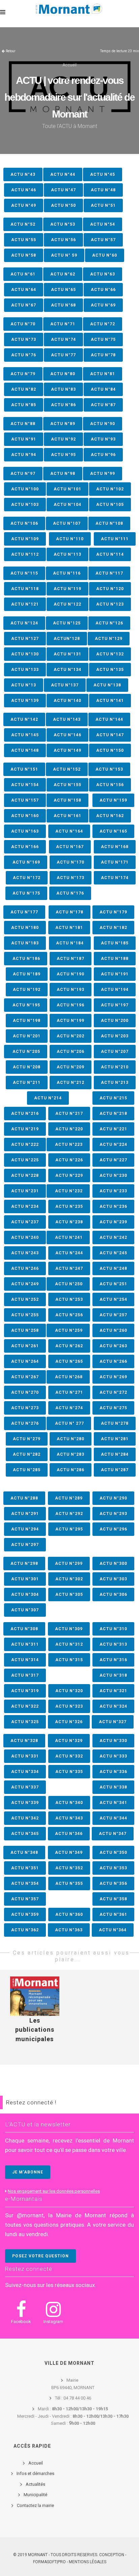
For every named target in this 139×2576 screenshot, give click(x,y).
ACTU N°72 (103, 324)
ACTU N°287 (115, 1470)
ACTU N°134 (67, 670)
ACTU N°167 (70, 847)
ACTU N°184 (70, 943)
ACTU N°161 (67, 816)
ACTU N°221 (113, 1129)
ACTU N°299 (69, 1564)
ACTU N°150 (110, 750)
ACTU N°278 (115, 1423)
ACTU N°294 (25, 1529)
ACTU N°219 (25, 1129)
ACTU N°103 (25, 505)
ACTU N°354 (25, 1883)
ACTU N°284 (115, 1454)
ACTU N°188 (115, 959)
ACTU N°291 (25, 1514)
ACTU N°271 (69, 1392)
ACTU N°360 (69, 1914)
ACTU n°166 (25, 847)
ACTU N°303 (113, 1579)
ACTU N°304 (25, 1595)
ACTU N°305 (69, 1595)
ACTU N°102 (110, 489)
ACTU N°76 (24, 355)
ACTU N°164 (69, 831)
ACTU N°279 (27, 1439)
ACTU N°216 (25, 1114)
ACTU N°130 (25, 654)
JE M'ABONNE (28, 2172)
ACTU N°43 (23, 174)
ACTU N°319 (25, 1691)
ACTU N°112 (25, 554)
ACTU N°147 (110, 735)
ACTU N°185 (115, 943)
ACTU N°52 (23, 224)
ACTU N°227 (113, 1160)
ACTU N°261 (25, 1346)
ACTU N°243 (25, 1253)
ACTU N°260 (113, 1330)
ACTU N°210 (115, 1067)
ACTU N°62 (63, 274)
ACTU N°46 (24, 190)
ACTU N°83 (63, 389)
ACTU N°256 (69, 1315)
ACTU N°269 (113, 1377)
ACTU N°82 (24, 389)
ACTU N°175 (26, 893)
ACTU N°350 (113, 1853)
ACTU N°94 (24, 455)
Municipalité (35, 2495)
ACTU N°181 (69, 928)
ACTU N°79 (23, 374)
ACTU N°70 (23, 324)
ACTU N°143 (67, 719)
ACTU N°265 (69, 1361)
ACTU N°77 (63, 355)
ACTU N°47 (63, 190)
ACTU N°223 (68, 1145)
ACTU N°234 (25, 1206)
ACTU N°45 (103, 174)
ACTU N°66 (103, 290)
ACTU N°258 (25, 1330)
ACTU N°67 (24, 305)
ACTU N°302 (69, 1579)
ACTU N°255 (25, 1315)
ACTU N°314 (25, 1660)
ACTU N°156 (110, 785)
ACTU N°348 (24, 1853)
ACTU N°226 (69, 1160)
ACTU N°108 (109, 523)
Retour (11, 51)
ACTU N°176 (70, 893)
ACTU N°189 (27, 974)
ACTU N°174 (115, 878)
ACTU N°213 (115, 1083)
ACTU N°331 (25, 1756)
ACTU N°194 (115, 990)
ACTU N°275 (113, 1408)
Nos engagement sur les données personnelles (54, 2191)
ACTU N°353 (113, 1868)
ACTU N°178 (69, 912)
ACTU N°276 (25, 1423)
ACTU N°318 (113, 1675)
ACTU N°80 (63, 374)
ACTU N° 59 (64, 255)
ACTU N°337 (25, 1787)
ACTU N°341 (113, 1803)
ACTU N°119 (67, 589)
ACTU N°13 (24, 685)
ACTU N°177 (24, 912)
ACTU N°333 (113, 1756)
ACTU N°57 (103, 240)
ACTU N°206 (71, 1052)
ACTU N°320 (69, 1691)
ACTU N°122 (67, 604)
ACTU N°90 (103, 424)
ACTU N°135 (110, 670)
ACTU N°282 (27, 1454)
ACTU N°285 (27, 1470)
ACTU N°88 (23, 424)
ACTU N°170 (71, 862)
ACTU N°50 (63, 205)
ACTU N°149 (67, 750)
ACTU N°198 (27, 1021)
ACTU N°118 (25, 589)
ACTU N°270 (25, 1392)
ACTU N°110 (70, 539)
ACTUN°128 (67, 639)
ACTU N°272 (113, 1392)
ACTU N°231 (25, 1191)
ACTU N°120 (110, 589)
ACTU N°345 (25, 1834)
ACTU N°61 (23, 274)
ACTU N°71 (63, 324)
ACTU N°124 (24, 623)
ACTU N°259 (68, 1330)
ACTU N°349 (69, 1853)
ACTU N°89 (63, 424)
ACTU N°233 (113, 1191)
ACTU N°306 (113, 1595)
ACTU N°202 (71, 1036)
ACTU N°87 (103, 405)
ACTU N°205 (26, 1052)
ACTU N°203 (115, 1036)
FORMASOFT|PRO (49, 2562)
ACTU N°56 (63, 240)
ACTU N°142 (24, 719)
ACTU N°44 (63, 174)
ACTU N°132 (110, 654)
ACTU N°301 (25, 1579)
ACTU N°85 (24, 405)
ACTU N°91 (24, 439)
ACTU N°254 (113, 1299)
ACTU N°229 (69, 1176)
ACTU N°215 (113, 1098)
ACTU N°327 (113, 1722)
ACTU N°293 (113, 1514)
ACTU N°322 (25, 1706)
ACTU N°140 (67, 701)
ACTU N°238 (69, 1222)
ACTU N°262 (69, 1346)
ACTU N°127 (25, 639)
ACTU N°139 (25, 701)
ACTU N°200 (115, 1021)
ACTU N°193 (71, 990)
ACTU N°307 (25, 1610)
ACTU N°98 (63, 474)
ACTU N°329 (69, 1741)
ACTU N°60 (105, 255)
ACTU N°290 (113, 1498)
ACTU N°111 (115, 539)
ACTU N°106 (24, 523)
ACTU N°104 (67, 505)
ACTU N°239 (113, 1222)
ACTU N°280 (71, 1439)
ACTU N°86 (63, 405)
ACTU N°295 (69, 1529)
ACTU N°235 (69, 1206)
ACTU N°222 (25, 1145)
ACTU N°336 (113, 1772)
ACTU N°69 (103, 305)
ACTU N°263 (113, 1346)
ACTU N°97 (23, 474)
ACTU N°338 (113, 1787)
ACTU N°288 (24, 1498)
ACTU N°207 (115, 1052)
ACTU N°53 (63, 224)
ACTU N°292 (69, 1514)
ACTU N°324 (113, 1706)
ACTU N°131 (67, 654)
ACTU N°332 (69, 1756)
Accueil (69, 65)
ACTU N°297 (25, 1545)
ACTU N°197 (115, 1005)
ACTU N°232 (68, 1191)
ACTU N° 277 (69, 1423)
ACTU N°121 (25, 604)
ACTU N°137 (65, 685)
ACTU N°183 (25, 943)
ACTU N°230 (113, 1176)
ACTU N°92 (63, 439)
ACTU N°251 (113, 1284)
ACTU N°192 (27, 990)
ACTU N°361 (113, 1914)
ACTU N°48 (103, 190)
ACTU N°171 (115, 862)
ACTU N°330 (113, 1741)
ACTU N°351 (25, 1868)
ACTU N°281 (115, 1439)
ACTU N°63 (103, 274)
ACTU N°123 (110, 604)
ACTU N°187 (71, 959)
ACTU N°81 (103, 374)
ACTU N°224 (113, 1145)
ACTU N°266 (113, 1361)
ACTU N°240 (25, 1237)
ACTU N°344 (113, 1818)
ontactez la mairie (37, 2505)
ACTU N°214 (48, 1098)
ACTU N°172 (27, 878)
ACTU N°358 (113, 1899)
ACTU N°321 (113, 1691)
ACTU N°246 (25, 1268)
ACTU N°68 (63, 305)
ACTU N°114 (110, 554)
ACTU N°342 (25, 1818)
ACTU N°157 (25, 800)
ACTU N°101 (67, 489)
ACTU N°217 (69, 1114)
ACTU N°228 (25, 1176)
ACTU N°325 (25, 1722)
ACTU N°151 (24, 769)
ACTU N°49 (24, 205)
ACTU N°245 (113, 1253)
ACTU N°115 (24, 573)
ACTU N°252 (25, 1299)
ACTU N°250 (68, 1284)
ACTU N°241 (68, 1237)
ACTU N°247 (69, 1268)
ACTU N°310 (113, 1629)
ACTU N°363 (69, 1930)
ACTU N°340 (69, 1803)
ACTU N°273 (25, 1408)
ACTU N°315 (69, 1660)
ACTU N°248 (113, 1268)
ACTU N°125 (67, 623)
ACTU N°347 (113, 1834)
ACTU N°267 (25, 1377)
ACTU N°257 (113, 1315)
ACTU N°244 (69, 1253)
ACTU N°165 (113, 831)
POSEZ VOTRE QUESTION (40, 2256)
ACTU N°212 (71, 1083)
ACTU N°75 (103, 340)
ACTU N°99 (103, 474)
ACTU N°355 (69, 1883)
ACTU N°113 (67, 554)
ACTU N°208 (27, 1067)
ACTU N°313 (113, 1644)
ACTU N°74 (63, 340)
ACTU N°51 (103, 205)
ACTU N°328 (24, 1741)
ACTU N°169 (26, 862)
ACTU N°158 (67, 800)
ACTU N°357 (25, 1899)
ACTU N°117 (109, 573)
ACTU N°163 (25, 831)
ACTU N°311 (25, 1644)
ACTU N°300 (113, 1564)
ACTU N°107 (67, 523)
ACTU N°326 (69, 1722)
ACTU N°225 (25, 1160)
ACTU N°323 (69, 1706)
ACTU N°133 (25, 670)
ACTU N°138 (107, 685)
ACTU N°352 (69, 1868)
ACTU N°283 (71, 1454)
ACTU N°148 (25, 750)
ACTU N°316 (113, 1660)
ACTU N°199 (71, 1021)
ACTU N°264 (25, 1361)
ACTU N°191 (115, 974)
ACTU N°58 (24, 255)
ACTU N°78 (103, 355)
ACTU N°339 (25, 1803)
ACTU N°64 (24, 290)
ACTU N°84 (103, 389)
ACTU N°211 (27, 1083)
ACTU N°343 (69, 1818)
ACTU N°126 (109, 623)
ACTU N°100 (25, 489)
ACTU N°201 (27, 1036)
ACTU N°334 (25, 1772)
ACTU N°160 (25, 816)
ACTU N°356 (113, 1883)
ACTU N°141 (110, 701)
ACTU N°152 (67, 769)
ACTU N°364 (113, 1930)
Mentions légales (88, 2562)
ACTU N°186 (26, 959)
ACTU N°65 (63, 290)
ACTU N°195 (26, 1005)
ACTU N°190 (71, 974)
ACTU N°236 (113, 1206)
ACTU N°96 (103, 455)
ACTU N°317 (25, 1675)
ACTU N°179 (113, 912)
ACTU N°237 (25, 1222)
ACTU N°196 (71, 1005)
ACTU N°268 (68, 1377)
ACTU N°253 (69, 1299)
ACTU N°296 (113, 1529)
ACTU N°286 (71, 1470)
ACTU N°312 (69, 1644)
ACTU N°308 (24, 1629)
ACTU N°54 (103, 224)
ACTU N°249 (25, 1284)
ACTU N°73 (24, 340)
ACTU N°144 (109, 719)
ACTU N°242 (113, 1237)
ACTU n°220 (69, 1129)
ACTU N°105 (110, 505)
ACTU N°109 (25, 539)
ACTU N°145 (25, 735)
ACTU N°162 (110, 816)
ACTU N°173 (71, 878)
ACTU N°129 (109, 639)
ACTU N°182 (113, 928)
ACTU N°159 (113, 800)
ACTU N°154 (25, 785)
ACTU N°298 (24, 1564)
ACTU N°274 (69, 1408)
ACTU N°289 (69, 1498)
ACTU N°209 (71, 1067)
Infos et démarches (35, 2473)
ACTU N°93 (103, 439)
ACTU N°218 (113, 1114)
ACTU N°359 (25, 1914)
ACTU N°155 (67, 785)
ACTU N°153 (109, 769)
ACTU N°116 (67, 573)
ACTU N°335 (69, 1772)
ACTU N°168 (115, 847)
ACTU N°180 (25, 928)
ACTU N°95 (63, 455)
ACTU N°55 (24, 240)
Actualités (35, 2484)
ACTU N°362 (25, 1930)
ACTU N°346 (69, 1834)
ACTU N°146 (67, 735)
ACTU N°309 (69, 1629)
